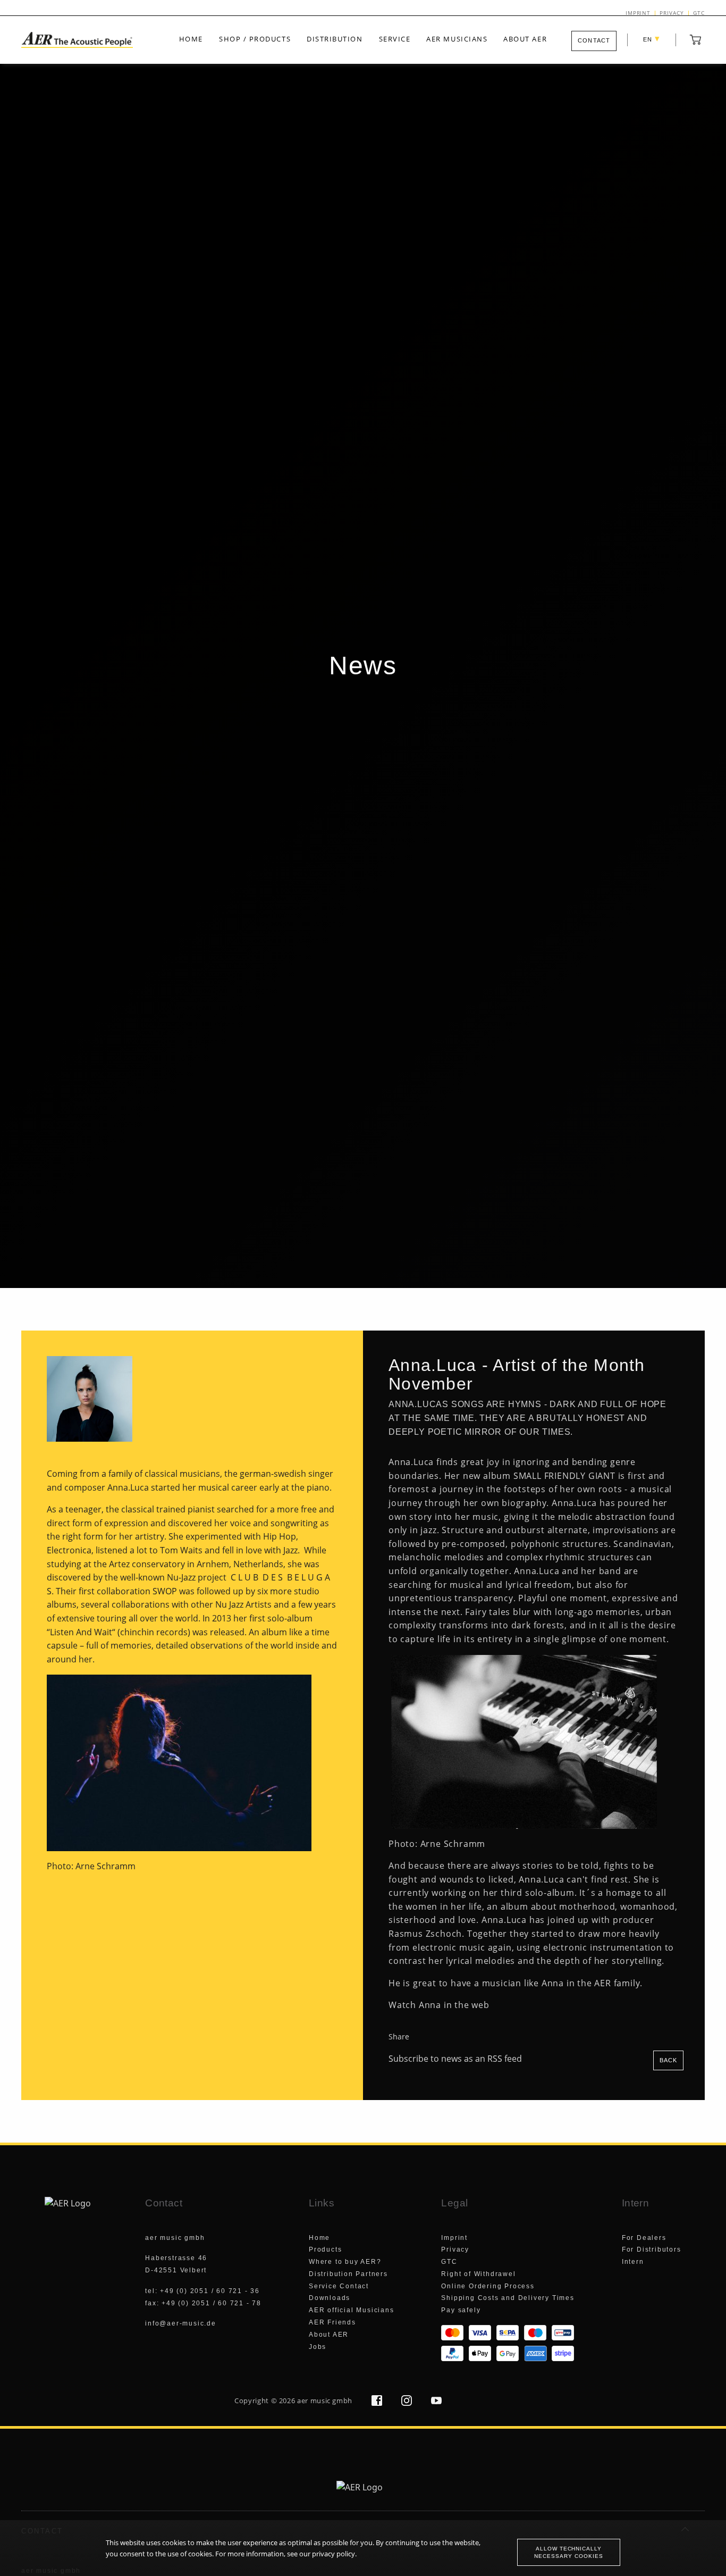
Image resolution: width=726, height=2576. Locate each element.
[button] (696, 39)
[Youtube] (436, 2403)
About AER (525, 39)
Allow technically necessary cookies (568, 2552)
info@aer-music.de (181, 2323)
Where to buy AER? (345, 2262)
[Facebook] (378, 2403)
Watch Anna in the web (439, 2005)
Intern (633, 2262)
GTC (699, 13)
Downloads (330, 2298)
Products (325, 2249)
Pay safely (461, 2310)
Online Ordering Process (488, 2286)
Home (191, 39)
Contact (594, 40)
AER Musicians (457, 39)
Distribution (335, 39)
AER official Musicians (352, 2310)
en (652, 39)
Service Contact (339, 2286)
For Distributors (652, 2249)
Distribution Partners (348, 2274)
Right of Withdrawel (478, 2274)
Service (395, 39)
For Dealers (644, 2238)
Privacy (672, 13)
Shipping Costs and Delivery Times (508, 2298)
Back (668, 2060)
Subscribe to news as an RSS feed (456, 2059)
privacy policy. (334, 2554)
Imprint (638, 13)
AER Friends (332, 2322)
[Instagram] (408, 2403)
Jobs (318, 2347)
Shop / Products (255, 39)
